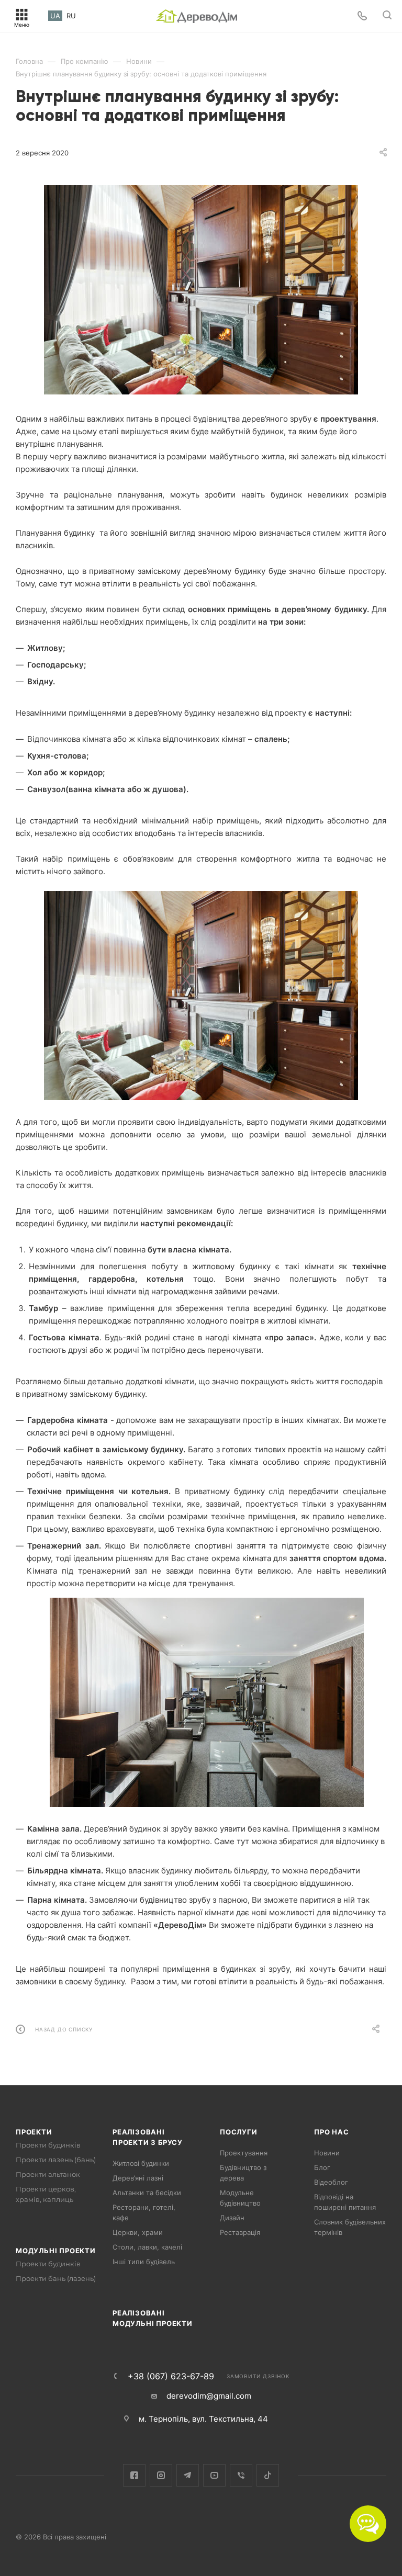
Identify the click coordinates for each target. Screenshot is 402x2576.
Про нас (332, 2132)
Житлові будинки (141, 2163)
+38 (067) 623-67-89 (171, 2376)
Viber (241, 2475)
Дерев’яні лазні (138, 2178)
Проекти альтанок (48, 2174)
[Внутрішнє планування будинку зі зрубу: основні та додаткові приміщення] (201, 290)
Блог (322, 2167)
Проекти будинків (48, 2145)
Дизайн (232, 2218)
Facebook (134, 2475)
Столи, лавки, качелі (147, 2247)
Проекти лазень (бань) (56, 2160)
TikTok (268, 2475)
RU (71, 16)
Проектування (244, 2153)
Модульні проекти (56, 2251)
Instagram (161, 2475)
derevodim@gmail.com (209, 2396)
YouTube (214, 2475)
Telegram (188, 2475)
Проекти (34, 2132)
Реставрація (240, 2232)
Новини (327, 2153)
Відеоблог (331, 2182)
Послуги (239, 2132)
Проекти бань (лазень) (56, 2278)
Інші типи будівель (144, 2262)
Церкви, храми (138, 2232)
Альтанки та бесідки (147, 2193)
